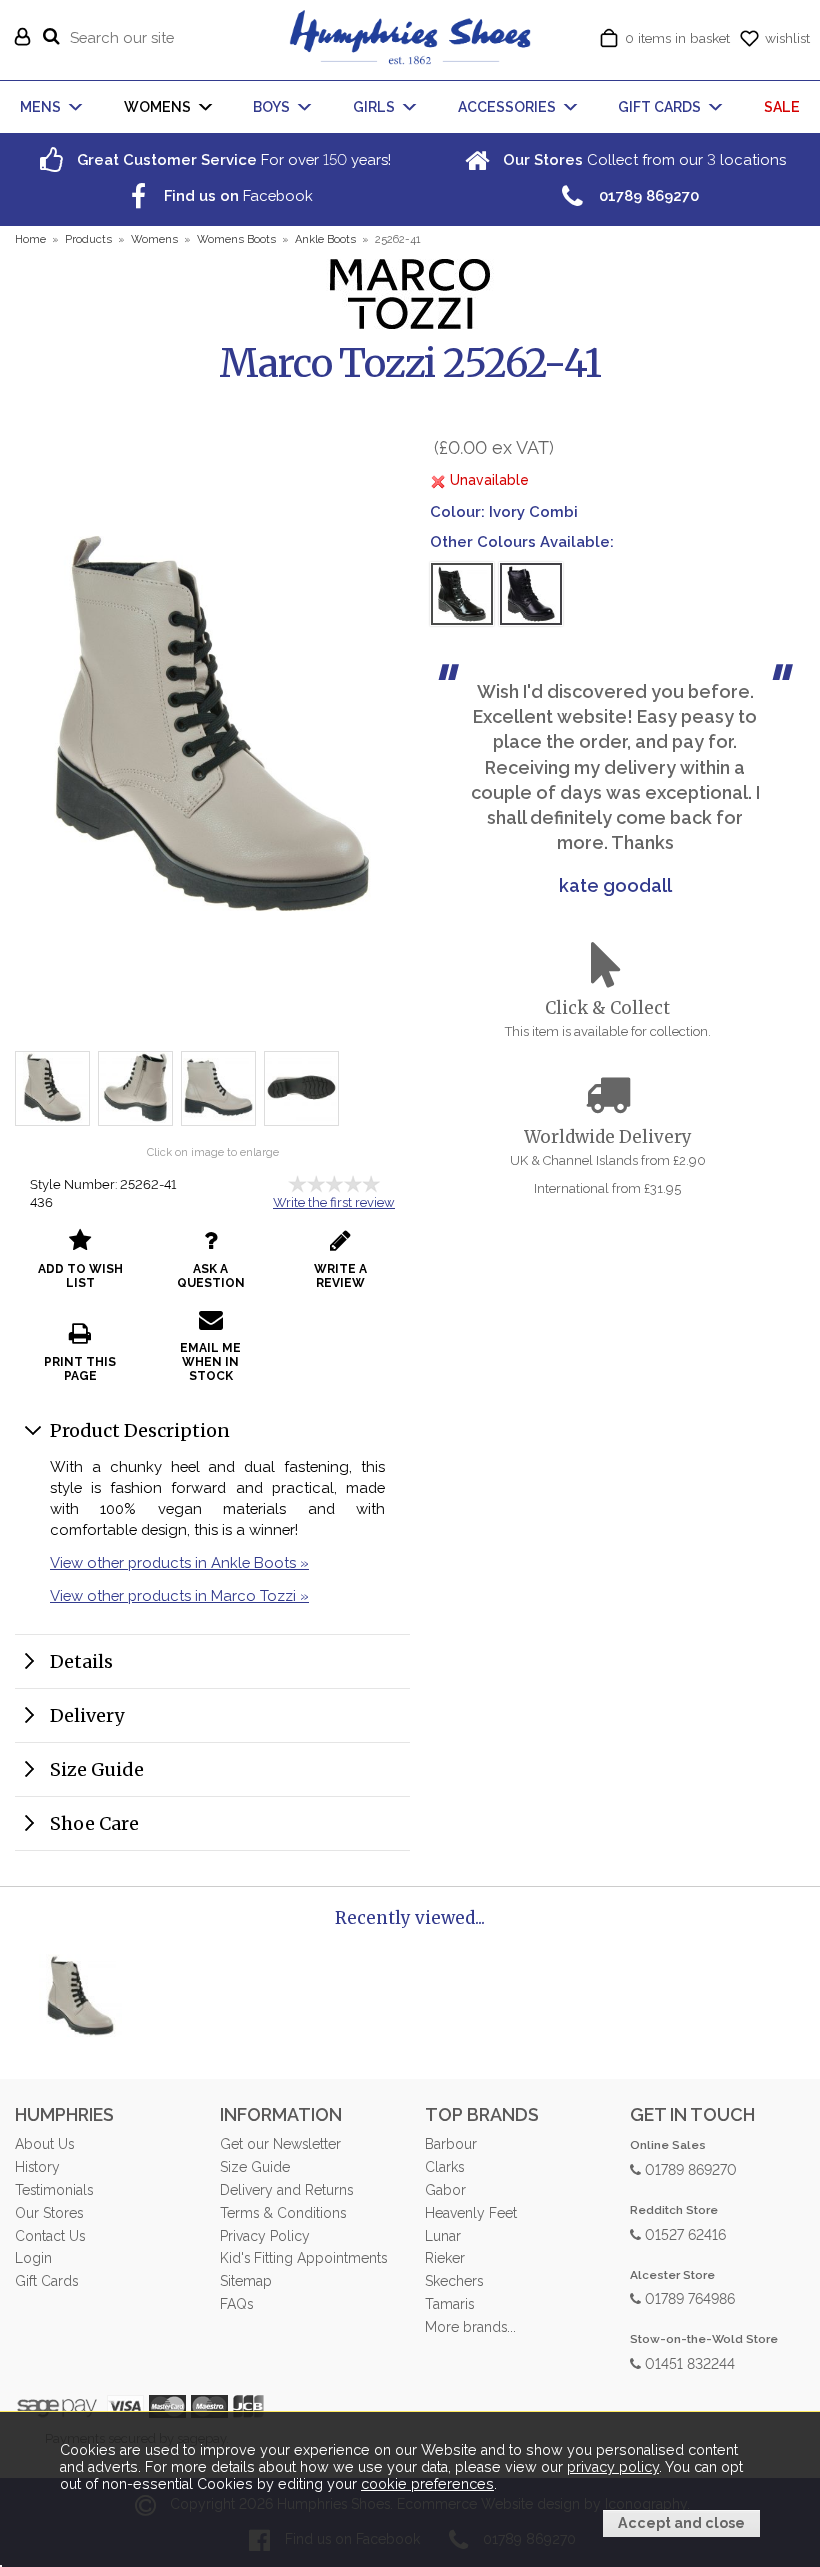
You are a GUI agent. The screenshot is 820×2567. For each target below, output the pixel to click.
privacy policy (613, 2467)
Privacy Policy (265, 2236)
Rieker (445, 2258)
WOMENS (157, 107)
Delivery (87, 1715)
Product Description (140, 1430)
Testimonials (54, 2190)
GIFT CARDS (659, 107)
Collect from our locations (642, 159)
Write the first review (334, 1202)
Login (33, 2258)
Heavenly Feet (471, 2213)
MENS (40, 107)
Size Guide (97, 1769)
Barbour (451, 2144)
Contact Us (50, 2236)
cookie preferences (427, 2484)
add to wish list (80, 1276)
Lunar (443, 2236)
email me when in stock (210, 1362)
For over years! (232, 159)
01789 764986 (688, 2297)
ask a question (211, 1276)
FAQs (236, 2304)
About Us (44, 2144)
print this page (80, 1369)
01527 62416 (683, 2233)
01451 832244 (688, 2362)
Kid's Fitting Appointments (303, 2258)
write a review (340, 1276)
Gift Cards (46, 2281)
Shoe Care (94, 1823)
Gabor (445, 2190)
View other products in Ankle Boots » (179, 1562)
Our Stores (49, 2213)
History (37, 2167)
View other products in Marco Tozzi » (179, 1595)
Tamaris (449, 2304)
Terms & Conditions (283, 2213)
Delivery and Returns (286, 2190)
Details (81, 1661)
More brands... (470, 2327)
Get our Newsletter (280, 2144)
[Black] (531, 594)
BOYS (271, 107)
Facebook (236, 195)
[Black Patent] (462, 594)
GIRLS (374, 107)
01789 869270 (689, 2168)
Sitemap (246, 2281)
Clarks (444, 2167)
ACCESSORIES (507, 107)
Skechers (454, 2281)
